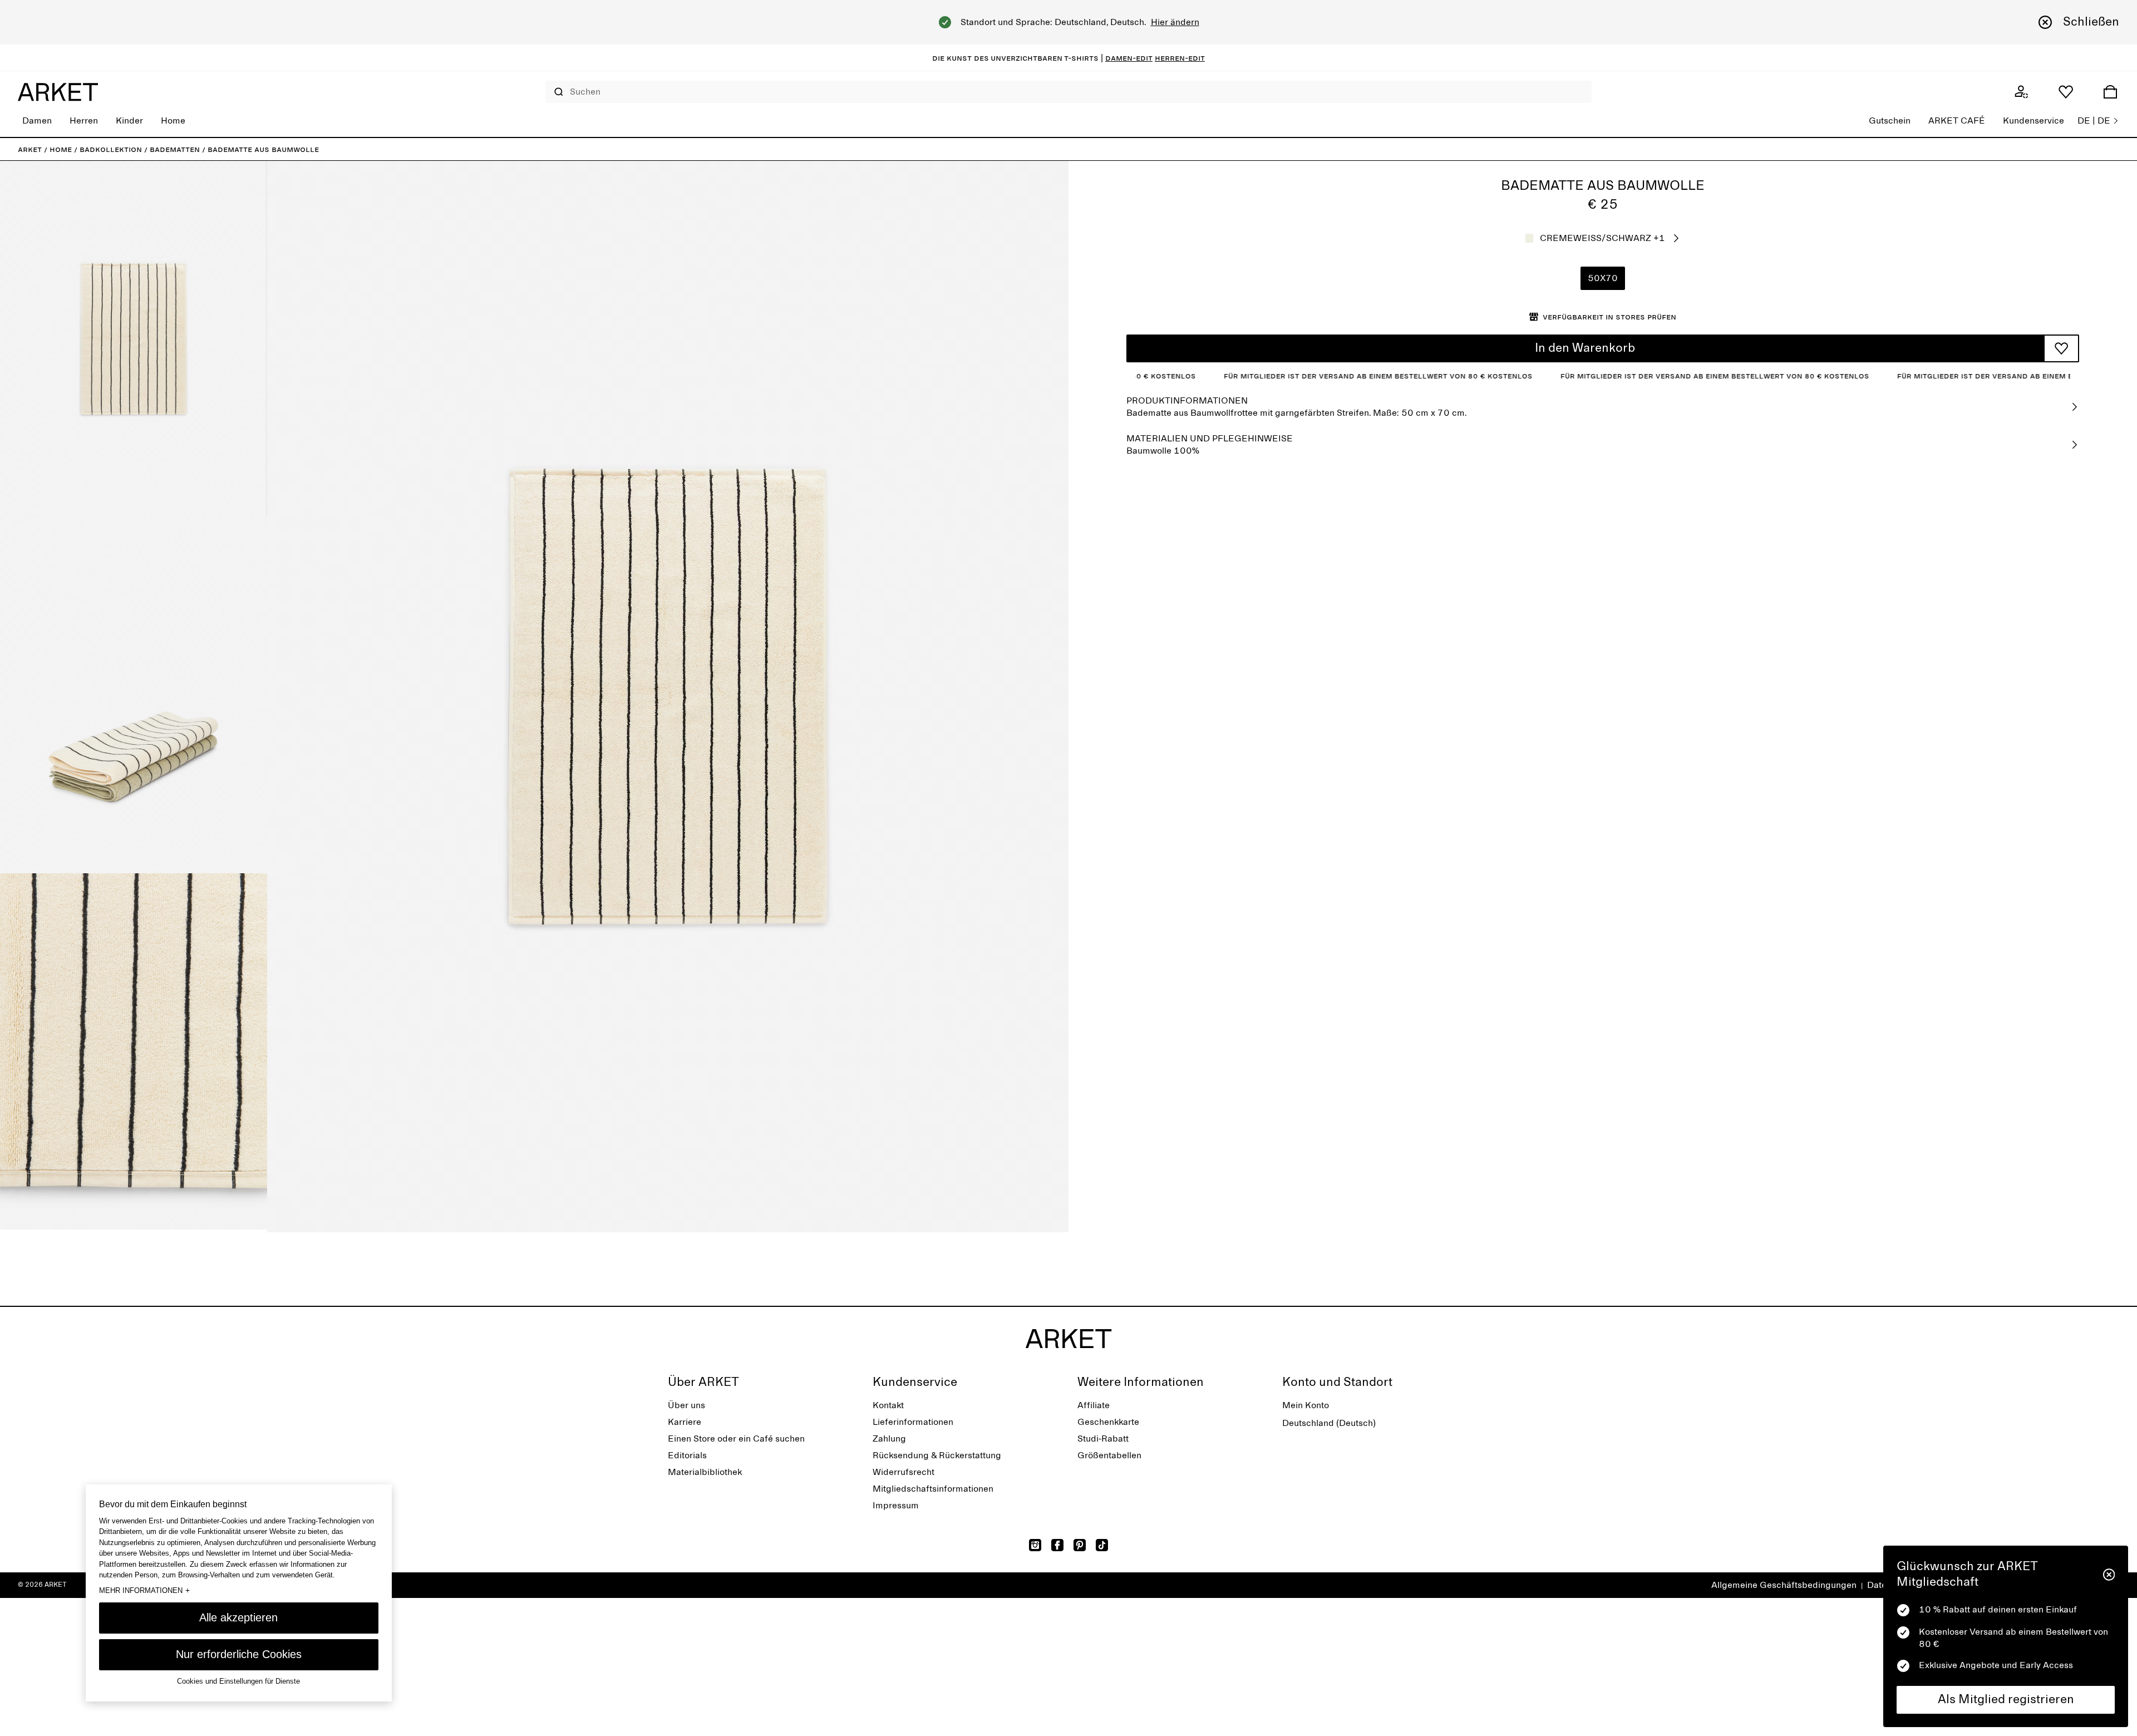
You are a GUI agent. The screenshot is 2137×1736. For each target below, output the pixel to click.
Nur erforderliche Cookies (239, 1654)
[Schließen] (2109, 1575)
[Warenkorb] (2110, 92)
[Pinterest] (1080, 1545)
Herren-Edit (1180, 58)
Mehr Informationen (144, 1590)
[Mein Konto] (2021, 92)
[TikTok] (1102, 1545)
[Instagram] (1035, 1545)
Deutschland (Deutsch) (1329, 1423)
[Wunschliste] (2066, 92)
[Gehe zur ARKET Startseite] (58, 92)
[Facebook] (1057, 1545)
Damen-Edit (1129, 58)
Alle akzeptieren (238, 1617)
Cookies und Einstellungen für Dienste (238, 1681)
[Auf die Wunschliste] (2061, 348)
